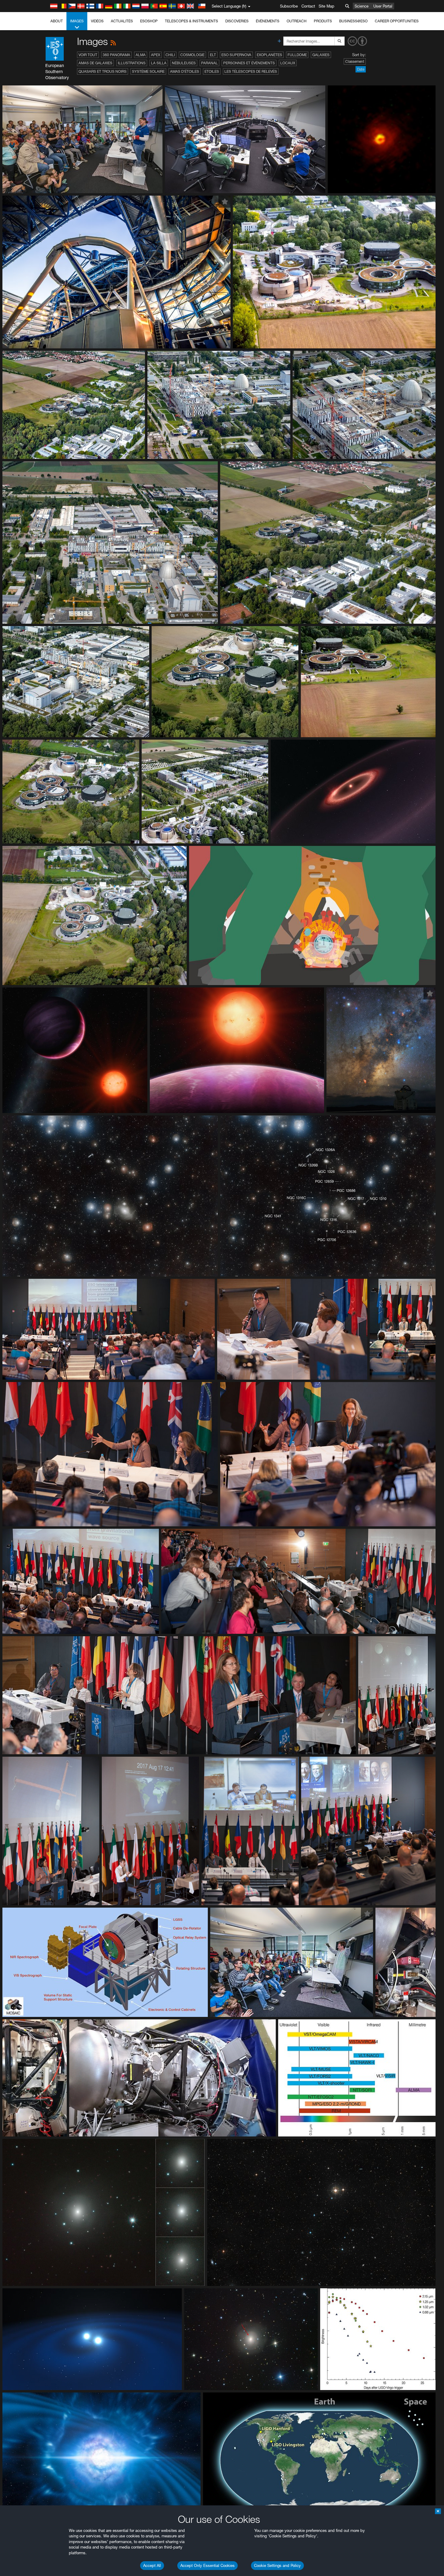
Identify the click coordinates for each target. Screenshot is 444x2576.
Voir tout (88, 55)
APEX (156, 55)
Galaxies (321, 55)
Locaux (288, 63)
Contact (308, 6)
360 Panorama (116, 55)
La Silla (159, 63)
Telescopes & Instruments (191, 21)
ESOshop (149, 21)
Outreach (297, 21)
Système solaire (148, 71)
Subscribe (289, 6)
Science (362, 6)
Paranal (209, 63)
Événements (268, 21)
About (57, 21)
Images (77, 21)
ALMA (141, 55)
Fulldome (297, 55)
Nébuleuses (184, 63)
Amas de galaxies (95, 63)
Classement (355, 61)
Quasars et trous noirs (103, 71)
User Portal (383, 6)
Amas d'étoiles (185, 71)
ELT (213, 55)
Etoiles (212, 71)
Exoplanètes (269, 55)
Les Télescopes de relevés (251, 71)
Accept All (152, 2565)
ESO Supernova (236, 55)
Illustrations (132, 63)
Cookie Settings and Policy (277, 2565)
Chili (170, 55)
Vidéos (97, 21)
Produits (323, 21)
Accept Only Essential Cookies (208, 2565)
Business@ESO (353, 21)
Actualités (122, 21)
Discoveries (237, 21)
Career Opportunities (397, 21)
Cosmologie (192, 55)
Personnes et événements (249, 63)
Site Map (327, 6)
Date (361, 69)
